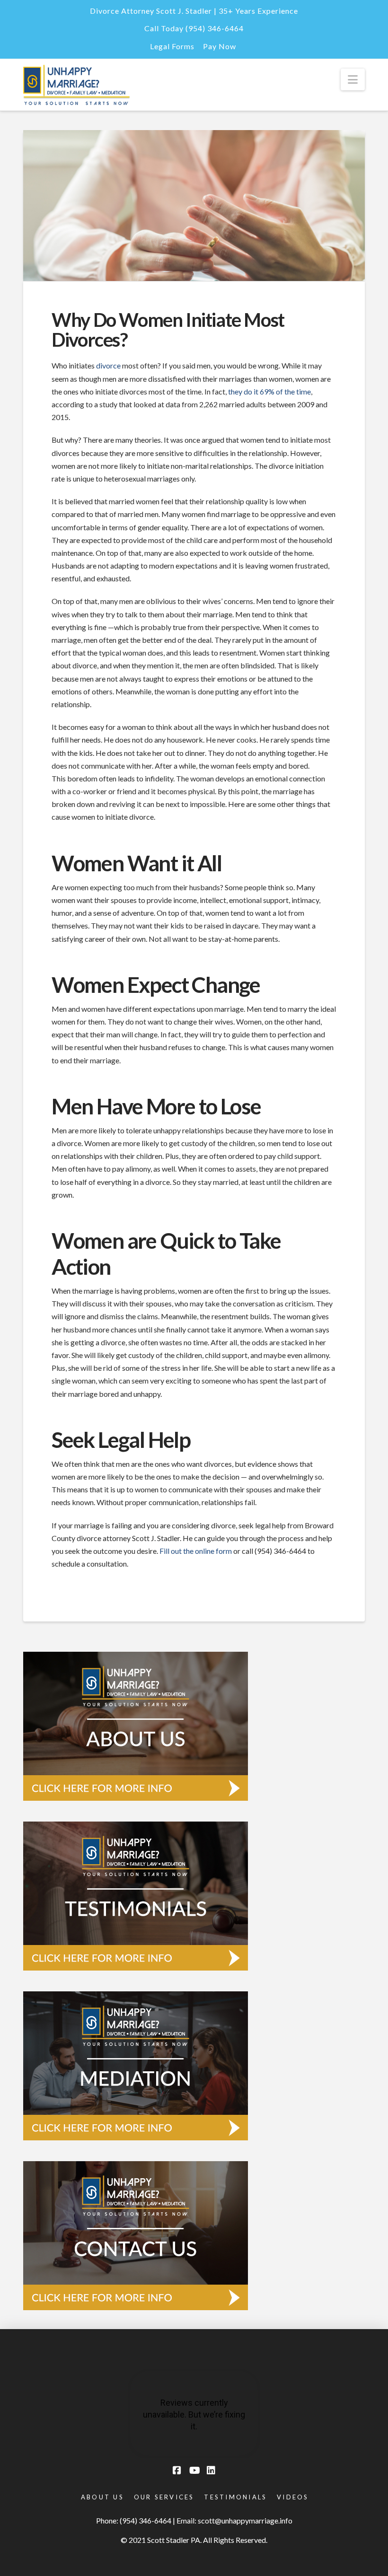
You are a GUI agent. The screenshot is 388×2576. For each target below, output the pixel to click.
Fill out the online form (196, 1551)
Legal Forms (172, 46)
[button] (353, 79)
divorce (108, 365)
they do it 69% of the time (269, 391)
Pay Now (220, 46)
